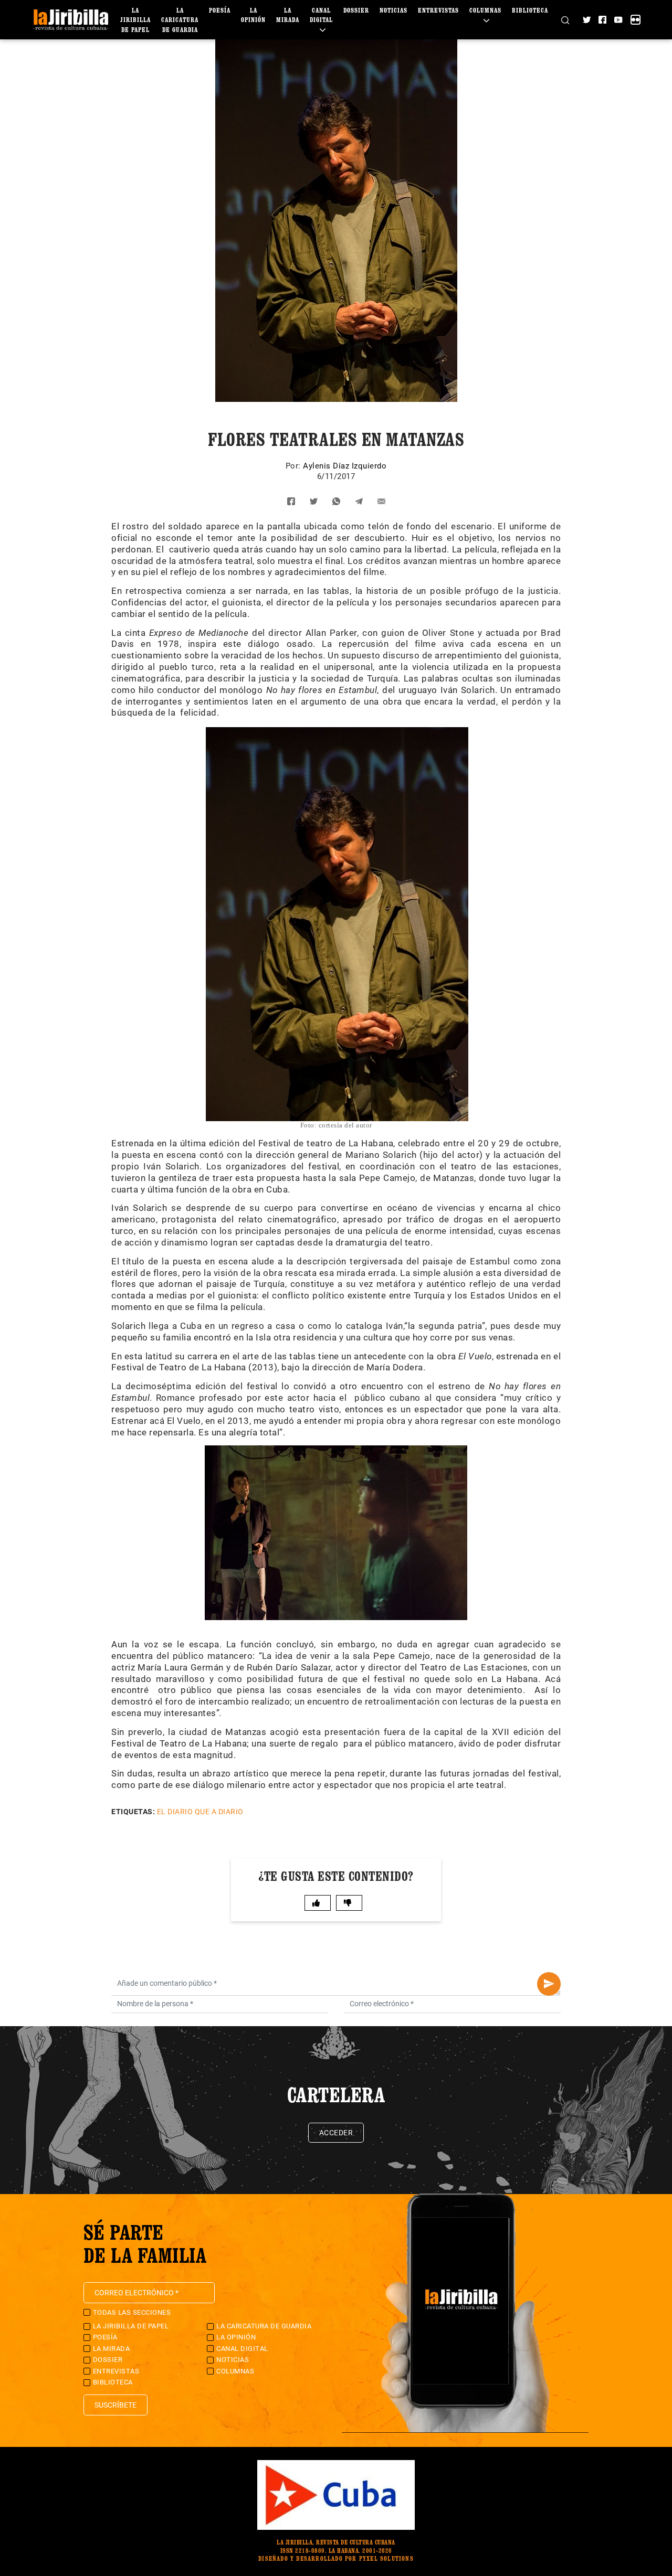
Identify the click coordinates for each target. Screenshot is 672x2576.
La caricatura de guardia (180, 20)
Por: (295, 466)
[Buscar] (565, 19)
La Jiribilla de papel (135, 20)
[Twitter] (587, 20)
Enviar (549, 1984)
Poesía (220, 10)
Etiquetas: (133, 1812)
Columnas (235, 2371)
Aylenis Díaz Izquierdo (345, 466)
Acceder (336, 2133)
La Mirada (112, 2349)
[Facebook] (602, 20)
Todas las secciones (132, 2312)
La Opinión (236, 2337)
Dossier (356, 10)
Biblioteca (530, 10)
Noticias (393, 10)
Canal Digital (321, 15)
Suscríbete (115, 2405)
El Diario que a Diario (200, 1812)
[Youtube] (618, 20)
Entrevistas (438, 10)
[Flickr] (636, 20)
